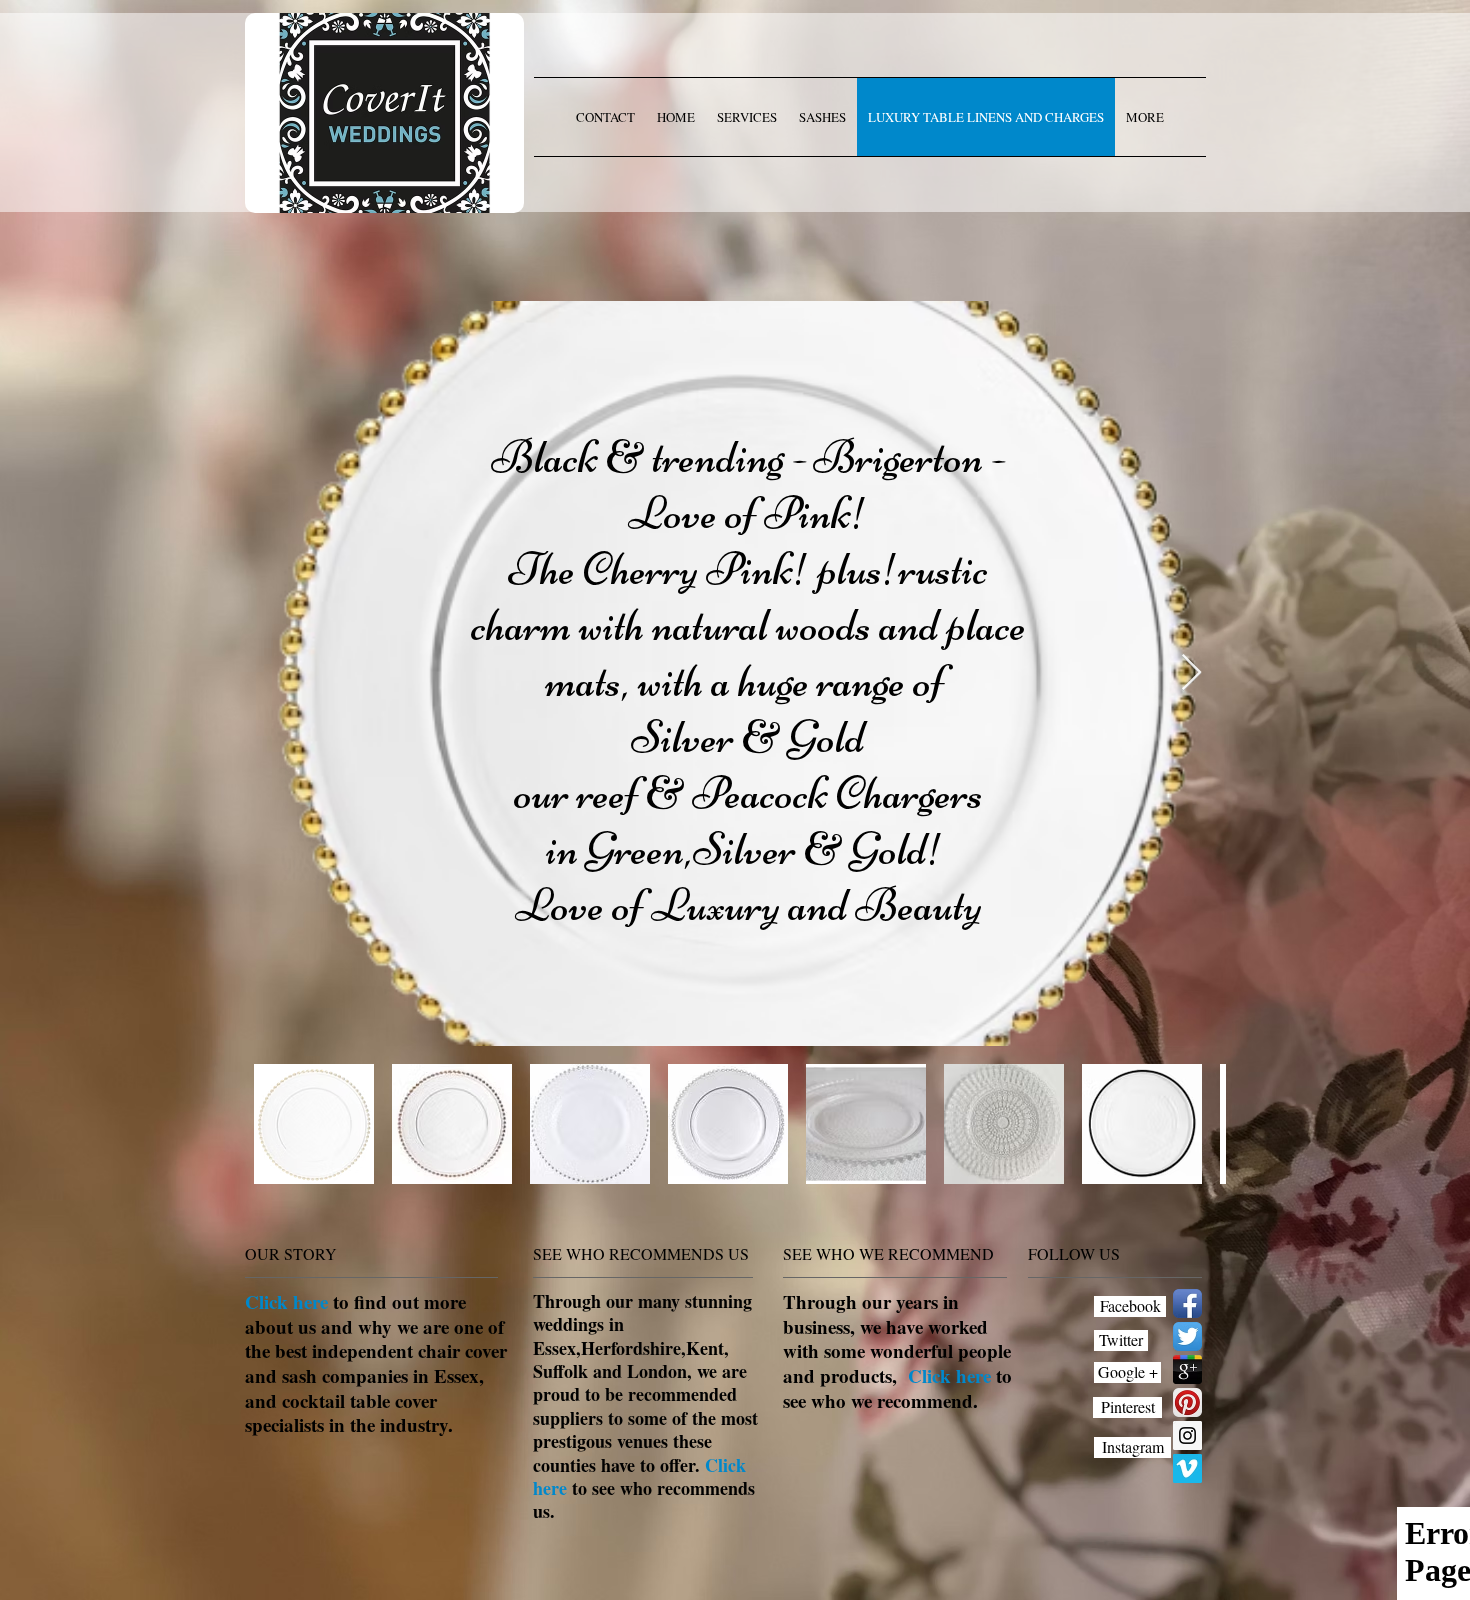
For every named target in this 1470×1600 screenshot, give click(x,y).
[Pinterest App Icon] (1187, 1402)
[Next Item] (1191, 673)
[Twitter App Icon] (1187, 1336)
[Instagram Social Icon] (1187, 1435)
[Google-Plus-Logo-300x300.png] (1187, 1369)
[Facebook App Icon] (1187, 1303)
